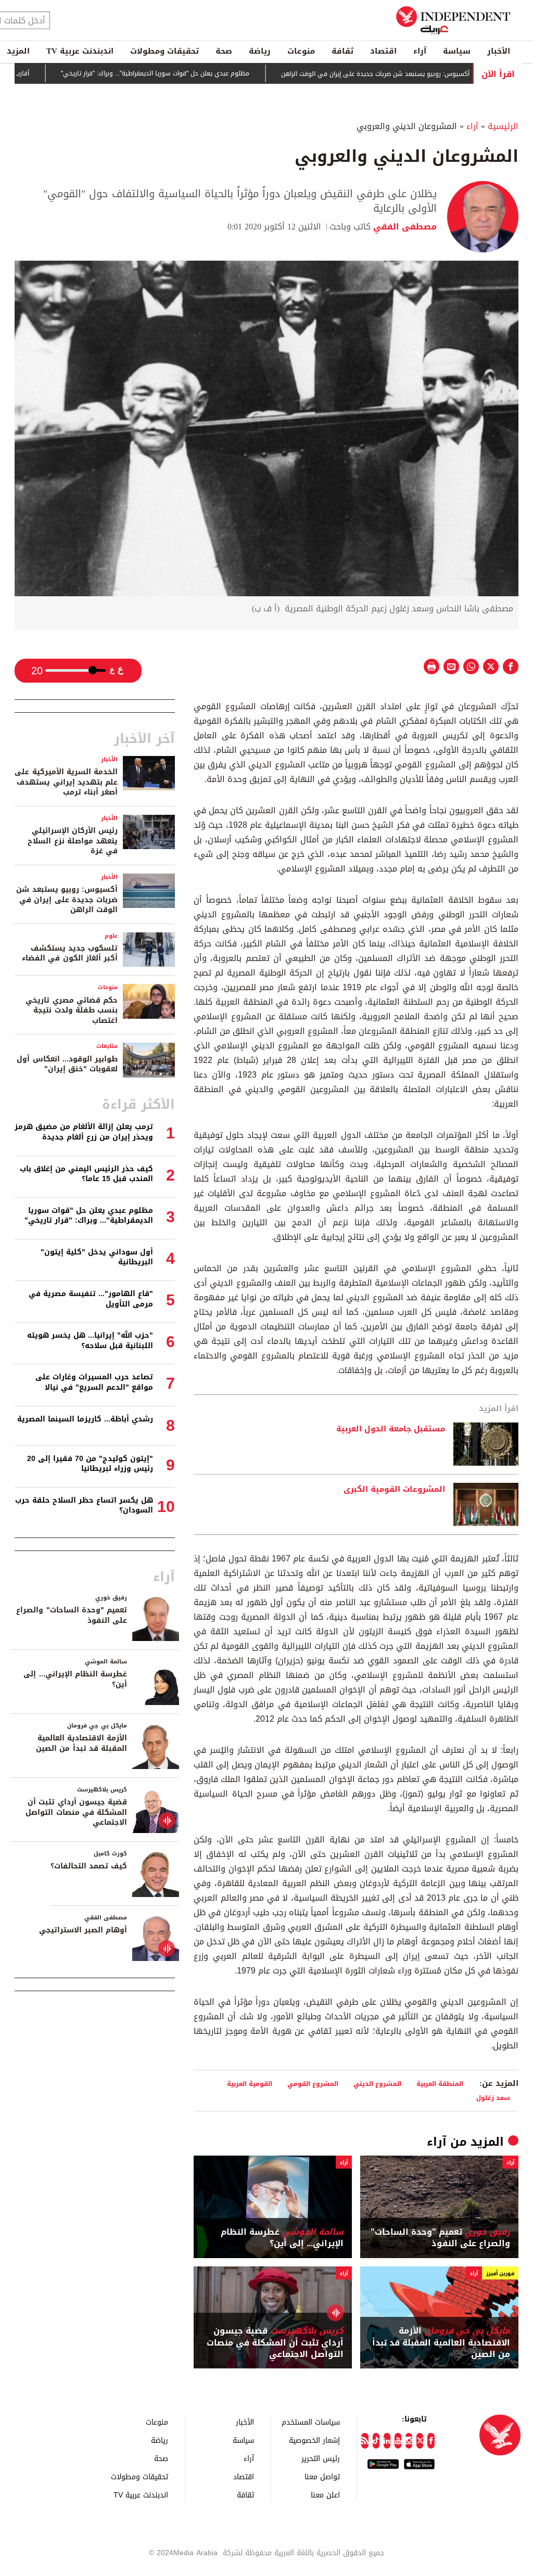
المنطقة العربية (440, 2084)
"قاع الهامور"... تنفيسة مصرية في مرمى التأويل (91, 1299)
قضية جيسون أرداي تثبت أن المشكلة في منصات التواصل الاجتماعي (275, 2343)
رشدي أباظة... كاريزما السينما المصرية (85, 1419)
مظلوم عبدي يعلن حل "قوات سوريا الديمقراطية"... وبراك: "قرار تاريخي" (201, 74)
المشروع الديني (377, 2084)
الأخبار (499, 51)
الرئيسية (503, 126)
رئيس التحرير (321, 2458)
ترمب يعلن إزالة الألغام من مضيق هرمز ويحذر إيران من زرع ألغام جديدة (84, 1132)
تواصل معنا (322, 2476)
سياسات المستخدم (311, 2422)
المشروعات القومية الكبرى (394, 1490)
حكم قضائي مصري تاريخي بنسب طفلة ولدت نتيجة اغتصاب (72, 1010)
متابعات (107, 1046)
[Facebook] (431, 2441)
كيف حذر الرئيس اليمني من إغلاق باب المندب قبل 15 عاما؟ (86, 1174)
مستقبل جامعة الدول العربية (391, 1429)
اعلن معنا (325, 2495)
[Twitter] (420, 2441)
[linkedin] (387, 2441)
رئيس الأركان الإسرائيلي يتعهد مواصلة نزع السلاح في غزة (73, 841)
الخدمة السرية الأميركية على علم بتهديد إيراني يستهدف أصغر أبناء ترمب (66, 782)
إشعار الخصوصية (314, 2440)
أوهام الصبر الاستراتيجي (83, 1930)
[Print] (432, 667)
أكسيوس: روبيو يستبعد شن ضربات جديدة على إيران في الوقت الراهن (421, 74)
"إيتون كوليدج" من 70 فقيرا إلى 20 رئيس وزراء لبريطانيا (90, 1464)
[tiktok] (376, 2441)
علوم (111, 936)
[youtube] (398, 2441)
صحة (224, 51)
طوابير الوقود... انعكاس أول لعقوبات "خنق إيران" (67, 1064)
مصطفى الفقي (404, 227)
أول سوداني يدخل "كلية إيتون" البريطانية (97, 1257)
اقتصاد (383, 51)
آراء (420, 51)
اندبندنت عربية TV (80, 51)
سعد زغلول (493, 2098)
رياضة (260, 51)
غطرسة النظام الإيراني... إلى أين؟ (282, 2238)
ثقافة (342, 51)
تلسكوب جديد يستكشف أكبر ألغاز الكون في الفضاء (70, 953)
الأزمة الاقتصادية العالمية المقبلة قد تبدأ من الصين (441, 2343)
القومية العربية (250, 2084)
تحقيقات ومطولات (164, 51)
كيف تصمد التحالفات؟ (89, 1866)
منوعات (301, 51)
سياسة (457, 51)
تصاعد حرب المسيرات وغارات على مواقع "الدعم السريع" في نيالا (94, 1382)
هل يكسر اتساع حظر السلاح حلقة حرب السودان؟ (84, 1505)
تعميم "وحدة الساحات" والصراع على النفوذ (440, 2238)
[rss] (365, 2441)
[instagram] (409, 2441)
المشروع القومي (313, 2084)
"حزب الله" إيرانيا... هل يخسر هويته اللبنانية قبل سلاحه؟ (90, 1341)
